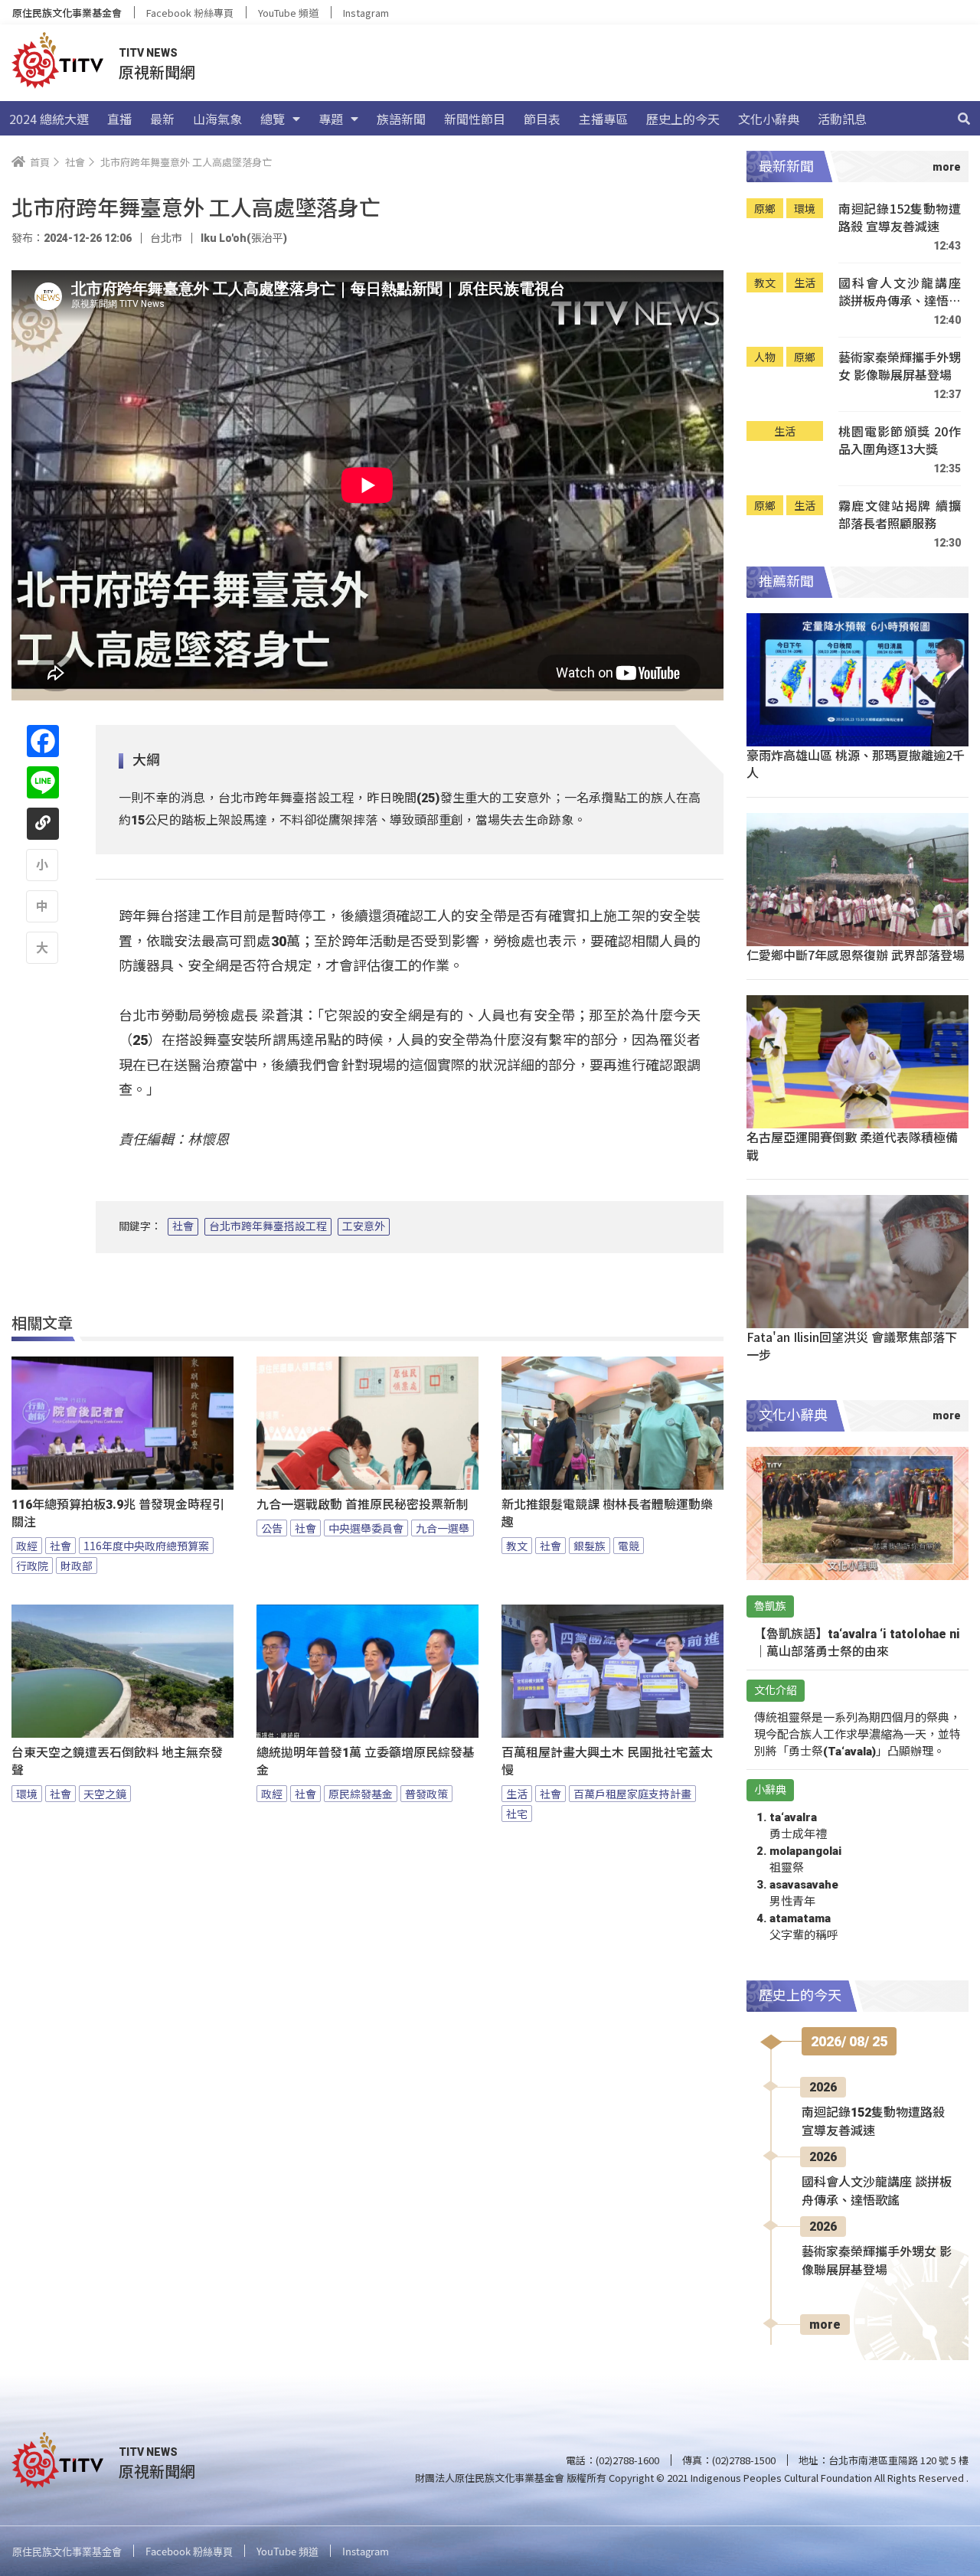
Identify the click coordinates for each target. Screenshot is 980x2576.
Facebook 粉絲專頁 (190, 13)
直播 (119, 119)
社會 (183, 1226)
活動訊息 (842, 119)
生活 (517, 1794)
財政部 (77, 1566)
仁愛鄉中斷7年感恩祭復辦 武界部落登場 (856, 955)
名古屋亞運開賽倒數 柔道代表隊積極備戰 (852, 1146)
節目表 (542, 119)
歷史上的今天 (683, 119)
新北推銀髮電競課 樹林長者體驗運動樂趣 (607, 1513)
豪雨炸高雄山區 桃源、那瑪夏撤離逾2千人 (856, 764)
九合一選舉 (443, 1528)
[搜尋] (964, 119)
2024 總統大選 (49, 119)
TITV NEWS (148, 53)
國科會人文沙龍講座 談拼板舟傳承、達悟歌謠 (900, 292)
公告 (272, 1528)
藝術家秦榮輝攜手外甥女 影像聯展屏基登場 (900, 366)
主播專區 (603, 119)
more (825, 2325)
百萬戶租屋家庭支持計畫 (632, 1794)
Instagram (366, 13)
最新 (162, 119)
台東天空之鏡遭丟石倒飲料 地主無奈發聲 (117, 1761)
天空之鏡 (105, 1794)
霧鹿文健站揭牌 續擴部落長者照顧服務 (900, 515)
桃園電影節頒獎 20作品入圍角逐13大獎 (900, 441)
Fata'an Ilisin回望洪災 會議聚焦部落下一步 (852, 1345)
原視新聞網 (157, 72)
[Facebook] (43, 741)
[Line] (43, 782)
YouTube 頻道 (288, 13)
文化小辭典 (769, 119)
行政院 (32, 1566)
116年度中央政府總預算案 (146, 1546)
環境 (27, 1794)
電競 (629, 1546)
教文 (517, 1546)
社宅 (517, 1814)
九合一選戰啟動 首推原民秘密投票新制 (362, 1505)
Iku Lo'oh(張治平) (244, 238)
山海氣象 (217, 119)
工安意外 (364, 1226)
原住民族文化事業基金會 (67, 13)
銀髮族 (590, 1546)
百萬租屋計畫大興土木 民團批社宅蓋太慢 (607, 1761)
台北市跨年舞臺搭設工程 (268, 1226)
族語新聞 (401, 119)
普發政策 (426, 1794)
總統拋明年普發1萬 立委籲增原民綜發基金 (366, 1761)
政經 (27, 1546)
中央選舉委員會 (366, 1528)
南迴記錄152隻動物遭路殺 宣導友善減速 (900, 218)
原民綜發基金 (361, 1794)
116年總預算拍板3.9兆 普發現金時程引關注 (118, 1513)
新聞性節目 (475, 119)
